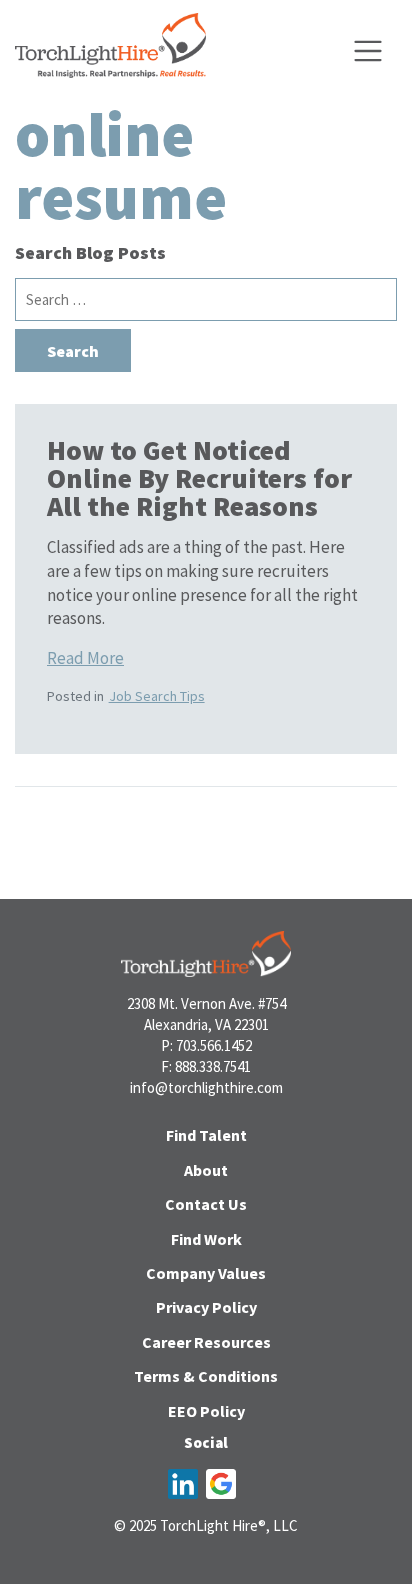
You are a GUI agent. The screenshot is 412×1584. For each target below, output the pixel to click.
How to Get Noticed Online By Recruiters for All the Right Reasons (199, 478)
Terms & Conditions (206, 1376)
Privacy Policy (206, 1307)
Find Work (206, 1239)
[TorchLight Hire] (110, 51)
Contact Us (206, 1204)
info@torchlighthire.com (206, 1087)
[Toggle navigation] (368, 51)
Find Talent (206, 1135)
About (206, 1170)
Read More (85, 658)
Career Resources (206, 1342)
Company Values (206, 1273)
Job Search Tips (157, 696)
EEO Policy (206, 1411)
